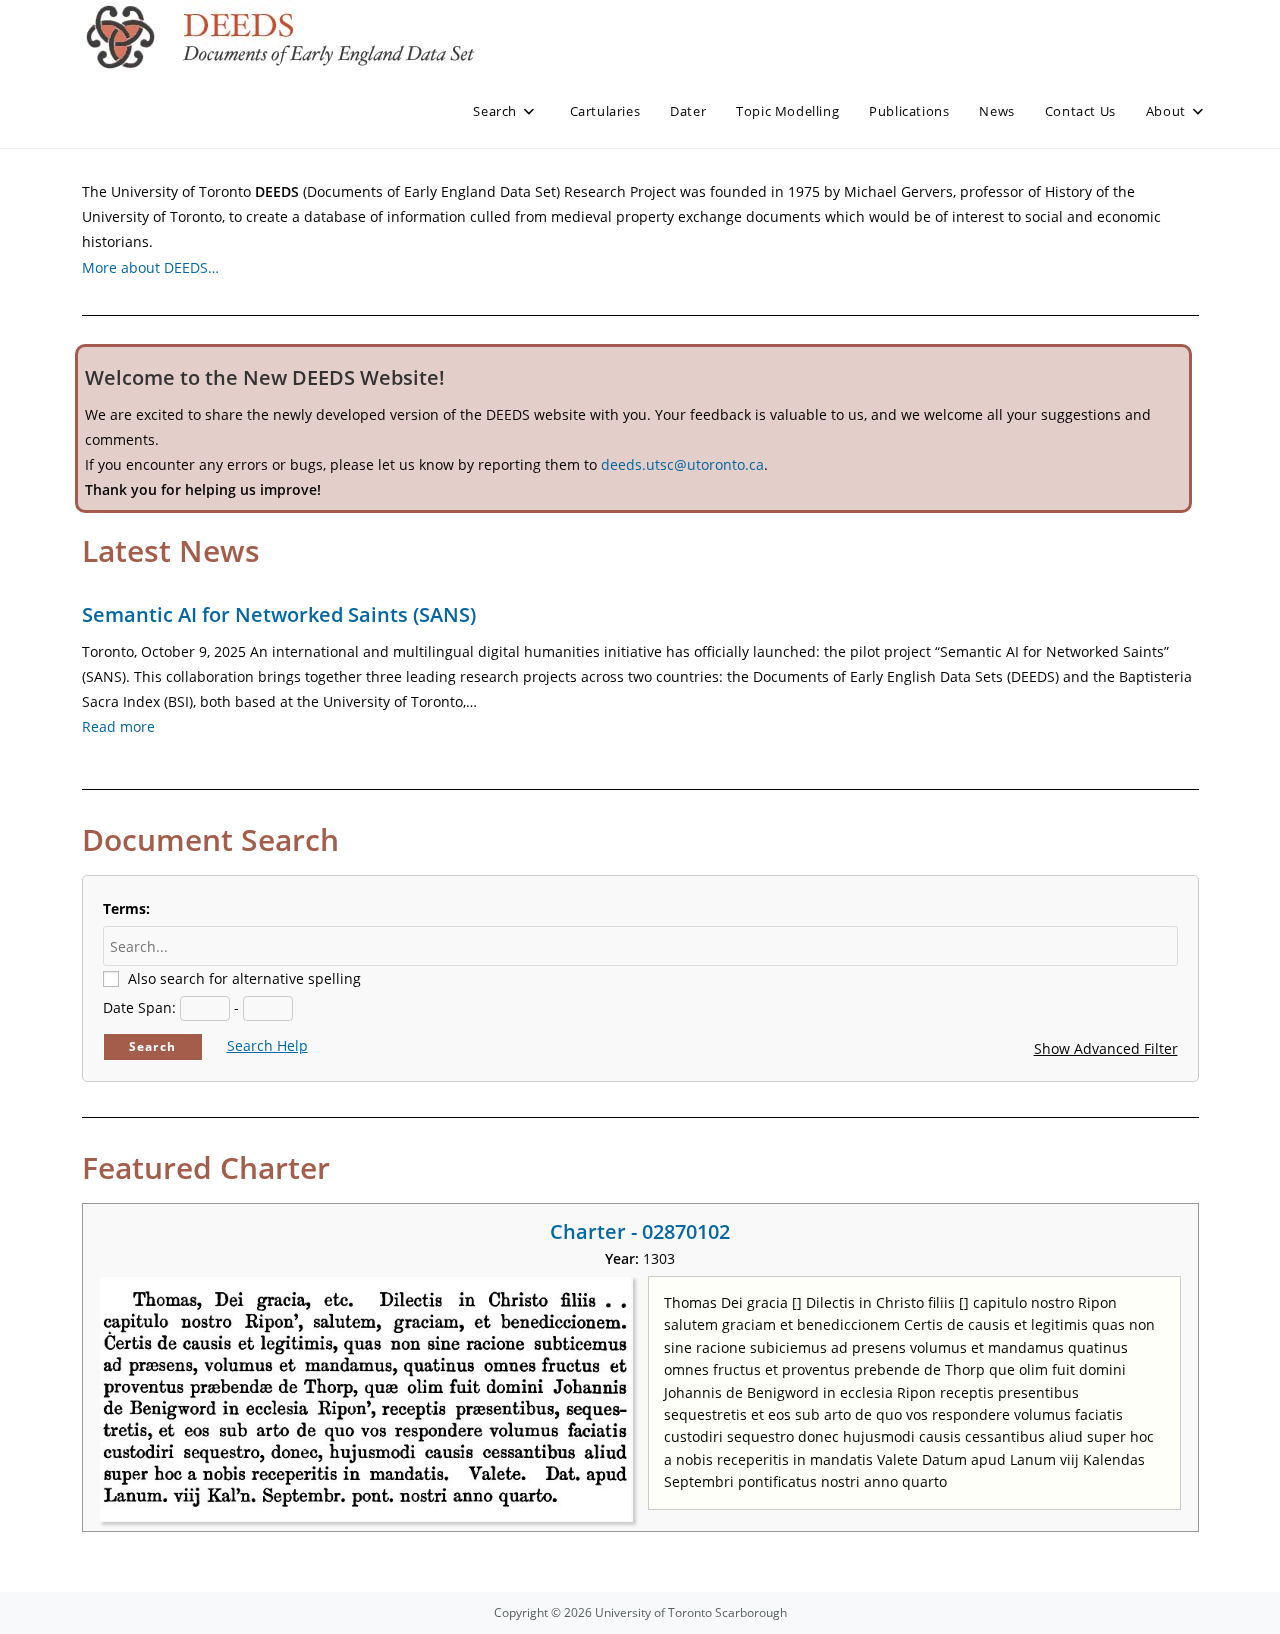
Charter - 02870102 (640, 1231)
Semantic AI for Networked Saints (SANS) (279, 614)
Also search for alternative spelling (244, 978)
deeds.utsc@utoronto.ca (682, 464)
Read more (118, 726)
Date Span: (139, 1007)
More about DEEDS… (150, 267)
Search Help (267, 1045)
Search (152, 1046)
